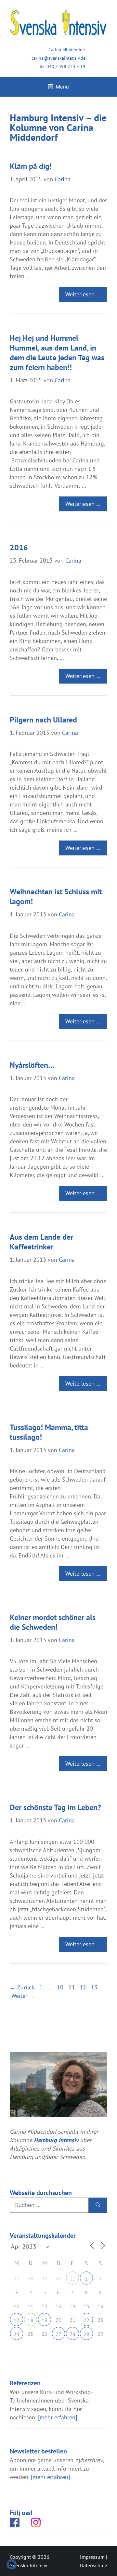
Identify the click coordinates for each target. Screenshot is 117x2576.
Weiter (23, 1996)
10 (61, 1987)
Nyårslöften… (32, 1065)
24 (17, 2334)
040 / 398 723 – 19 (66, 66)
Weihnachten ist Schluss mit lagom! (56, 896)
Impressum (92, 2557)
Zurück (22, 1987)
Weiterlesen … (83, 294)
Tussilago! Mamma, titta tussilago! (49, 1432)
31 (72, 2279)
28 (72, 2334)
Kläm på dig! (31, 166)
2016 (19, 548)
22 (86, 2320)
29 (86, 2334)
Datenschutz (94, 2565)
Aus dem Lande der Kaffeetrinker (41, 1242)
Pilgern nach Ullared (43, 720)
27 (58, 2334)
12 (84, 1987)
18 (31, 2320)
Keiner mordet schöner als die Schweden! (53, 1622)
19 (45, 2320)
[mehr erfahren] (58, 2417)
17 (17, 2320)
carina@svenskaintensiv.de (58, 58)
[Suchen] (98, 2205)
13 (95, 1987)
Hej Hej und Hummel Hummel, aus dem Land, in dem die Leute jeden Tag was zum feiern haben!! (57, 353)
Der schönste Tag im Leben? (55, 1807)
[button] (12, 2564)
